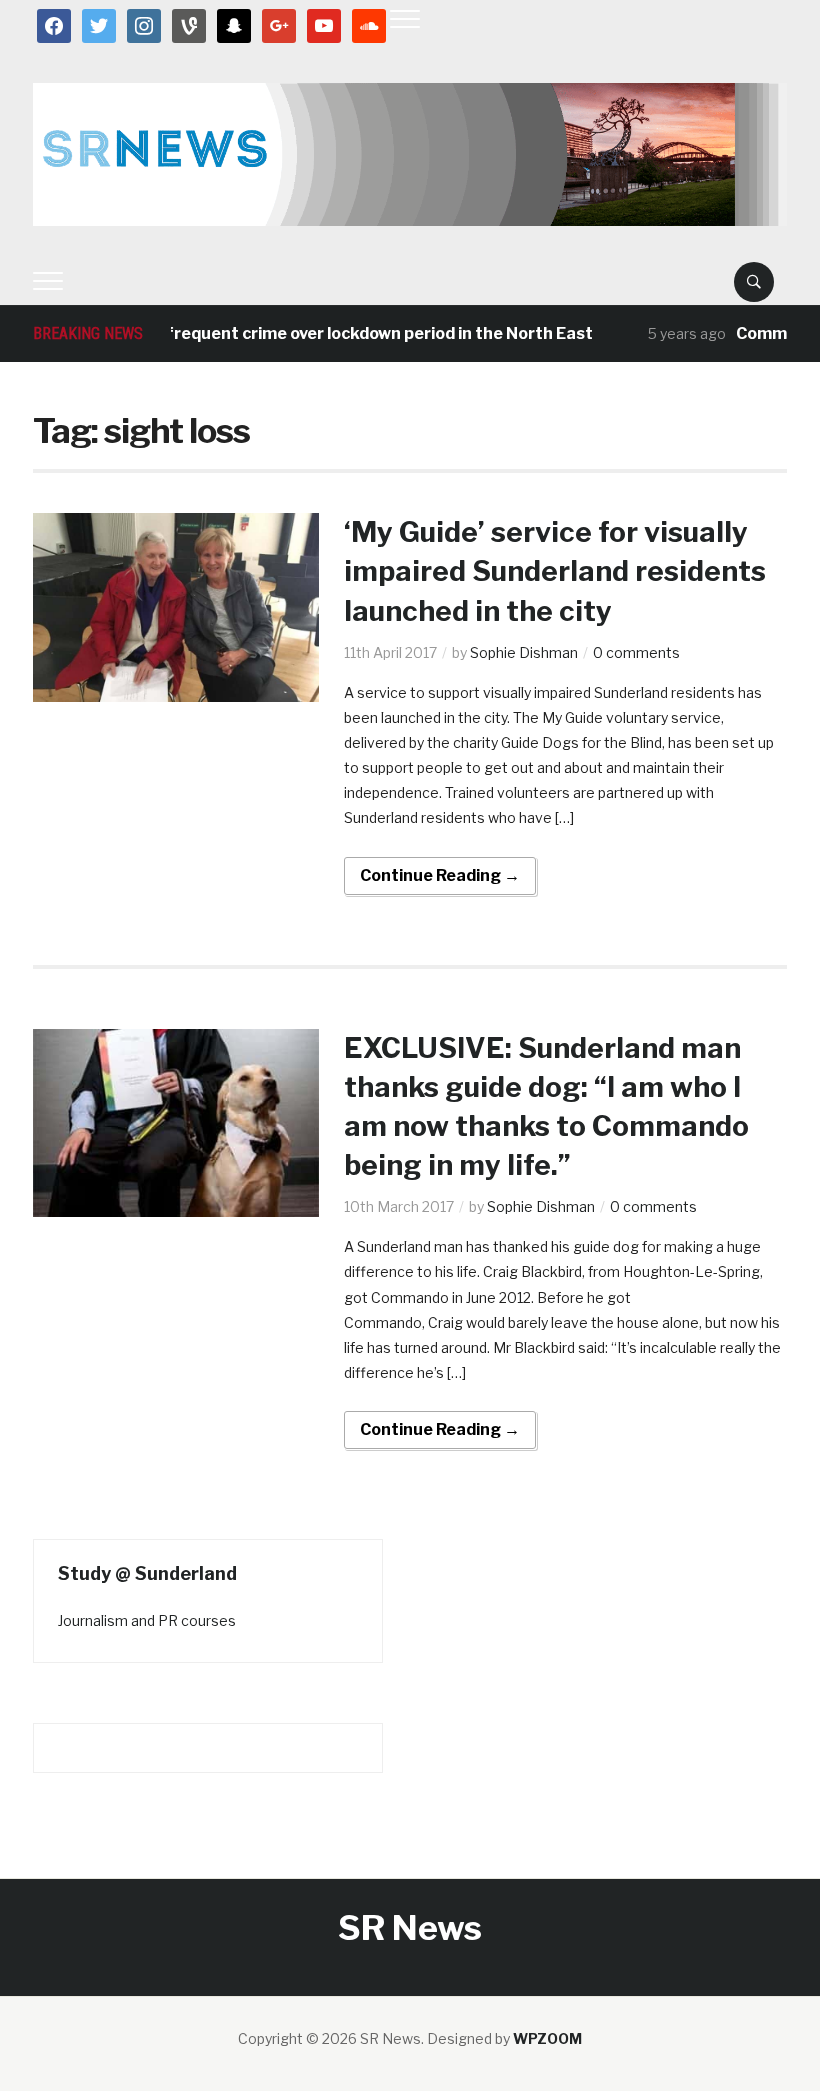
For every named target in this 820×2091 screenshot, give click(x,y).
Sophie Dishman (524, 652)
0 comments (636, 652)
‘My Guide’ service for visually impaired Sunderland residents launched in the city (555, 571)
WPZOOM (547, 2038)
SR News (410, 1927)
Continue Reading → (440, 875)
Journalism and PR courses (147, 1620)
